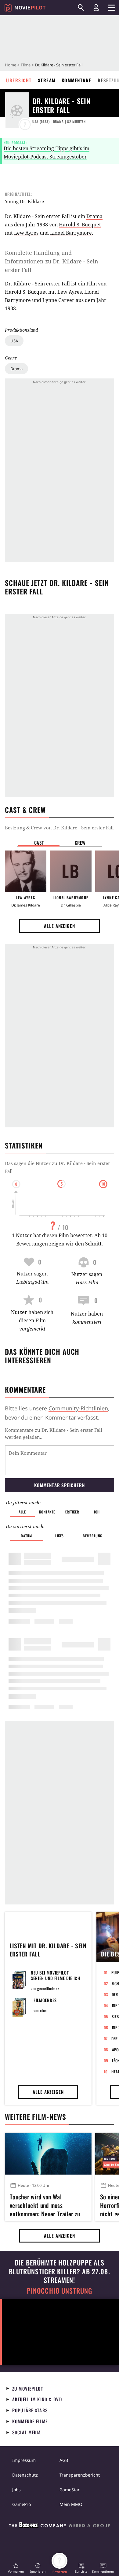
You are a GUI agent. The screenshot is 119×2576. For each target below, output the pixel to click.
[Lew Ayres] (26, 871)
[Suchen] (81, 8)
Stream (47, 80)
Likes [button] (60, 1536)
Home (11, 65)
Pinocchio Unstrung (60, 2291)
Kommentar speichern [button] (59, 1485)
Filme (26, 65)
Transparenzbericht (80, 2475)
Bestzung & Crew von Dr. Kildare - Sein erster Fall (59, 828)
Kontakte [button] (47, 1512)
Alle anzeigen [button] (60, 926)
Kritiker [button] (72, 1512)
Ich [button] (97, 1512)
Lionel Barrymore (71, 233)
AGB (64, 2460)
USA (14, 341)
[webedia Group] (60, 2526)
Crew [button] (80, 843)
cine (43, 2010)
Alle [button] (22, 1512)
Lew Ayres (26, 233)
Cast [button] (39, 843)
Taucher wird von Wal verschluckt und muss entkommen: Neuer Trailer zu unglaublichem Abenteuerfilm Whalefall (45, 2204)
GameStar (70, 2490)
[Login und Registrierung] (96, 8)
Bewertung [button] (92, 1536)
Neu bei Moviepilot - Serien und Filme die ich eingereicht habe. (56, 1978)
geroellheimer (48, 1988)
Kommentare (77, 80)
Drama (16, 369)
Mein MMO (71, 2504)
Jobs (16, 2490)
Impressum (24, 2460)
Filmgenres (45, 2000)
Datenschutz (25, 2475)
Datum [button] (26, 1536)
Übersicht (19, 80)
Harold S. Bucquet (80, 225)
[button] (16, 2568)
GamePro (22, 2504)
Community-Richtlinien (78, 1408)
